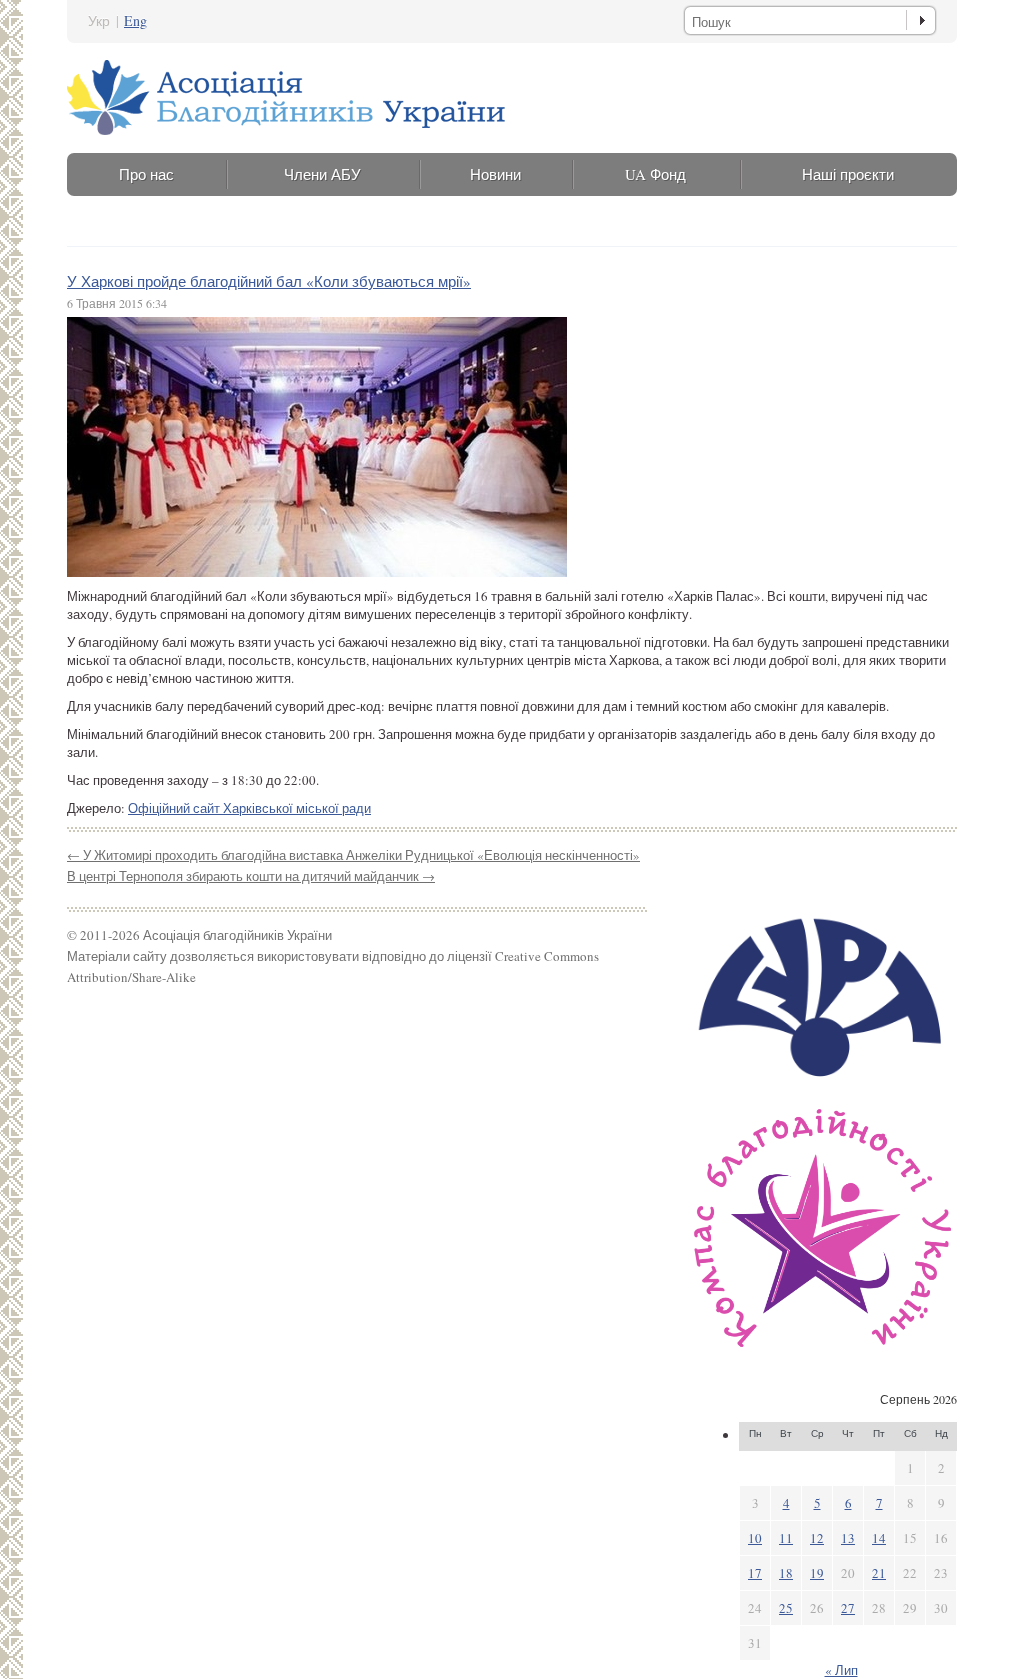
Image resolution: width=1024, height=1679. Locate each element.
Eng (135, 20)
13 (848, 1538)
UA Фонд (655, 174)
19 (817, 1573)
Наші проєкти (848, 174)
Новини (495, 174)
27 (848, 1608)
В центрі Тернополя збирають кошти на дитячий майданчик (251, 876)
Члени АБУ (322, 174)
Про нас (146, 174)
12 (817, 1538)
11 (786, 1538)
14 (879, 1538)
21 (879, 1573)
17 (755, 1573)
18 (786, 1573)
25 (786, 1608)
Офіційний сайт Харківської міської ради (249, 808)
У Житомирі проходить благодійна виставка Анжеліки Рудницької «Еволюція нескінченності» (353, 855)
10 (755, 1538)
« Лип (841, 1670)
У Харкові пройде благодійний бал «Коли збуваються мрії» (269, 281)
